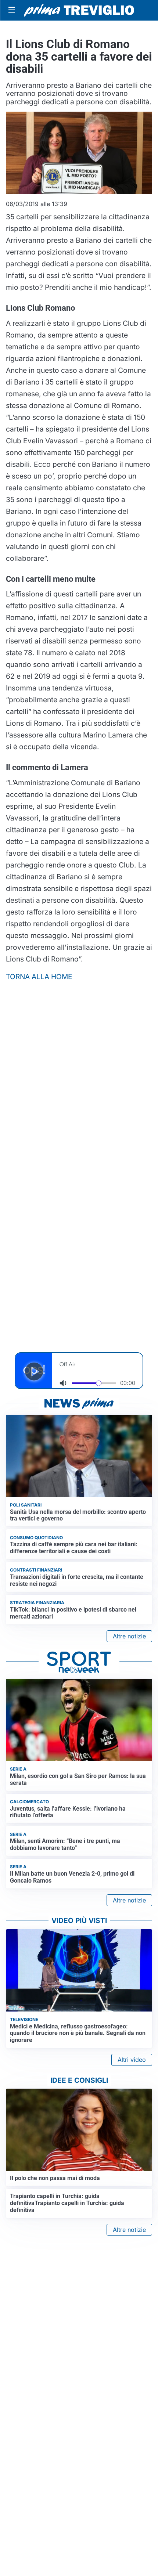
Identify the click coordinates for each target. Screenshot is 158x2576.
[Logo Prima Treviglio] (79, 10)
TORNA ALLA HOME (39, 977)
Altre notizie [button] (129, 1636)
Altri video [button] (132, 2060)
